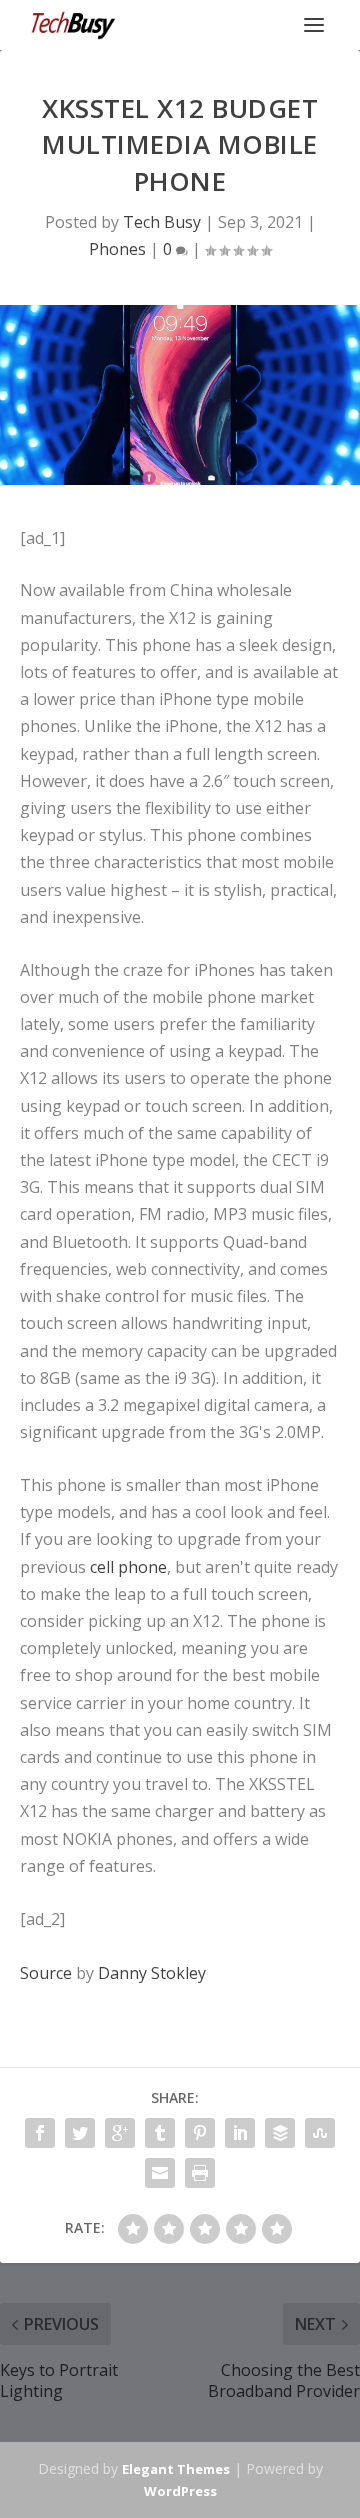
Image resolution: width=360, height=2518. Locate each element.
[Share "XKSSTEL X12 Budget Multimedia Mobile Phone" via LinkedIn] (240, 2133)
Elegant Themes (176, 2469)
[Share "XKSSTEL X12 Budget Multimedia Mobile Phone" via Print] (200, 2173)
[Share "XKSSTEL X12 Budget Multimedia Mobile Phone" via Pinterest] (200, 2133)
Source (46, 1973)
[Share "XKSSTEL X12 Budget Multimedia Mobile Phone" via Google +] (120, 2133)
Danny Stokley (152, 1973)
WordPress (180, 2491)
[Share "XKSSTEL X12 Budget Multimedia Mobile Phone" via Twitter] (80, 2133)
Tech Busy (162, 222)
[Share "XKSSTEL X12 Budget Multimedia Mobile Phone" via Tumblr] (160, 2133)
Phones (117, 249)
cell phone (128, 1567)
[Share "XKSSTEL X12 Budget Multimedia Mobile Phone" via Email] (160, 2173)
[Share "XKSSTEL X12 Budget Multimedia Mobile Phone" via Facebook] (40, 2133)
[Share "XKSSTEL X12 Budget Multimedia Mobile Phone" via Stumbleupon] (320, 2133)
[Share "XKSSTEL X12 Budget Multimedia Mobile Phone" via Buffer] (280, 2133)
